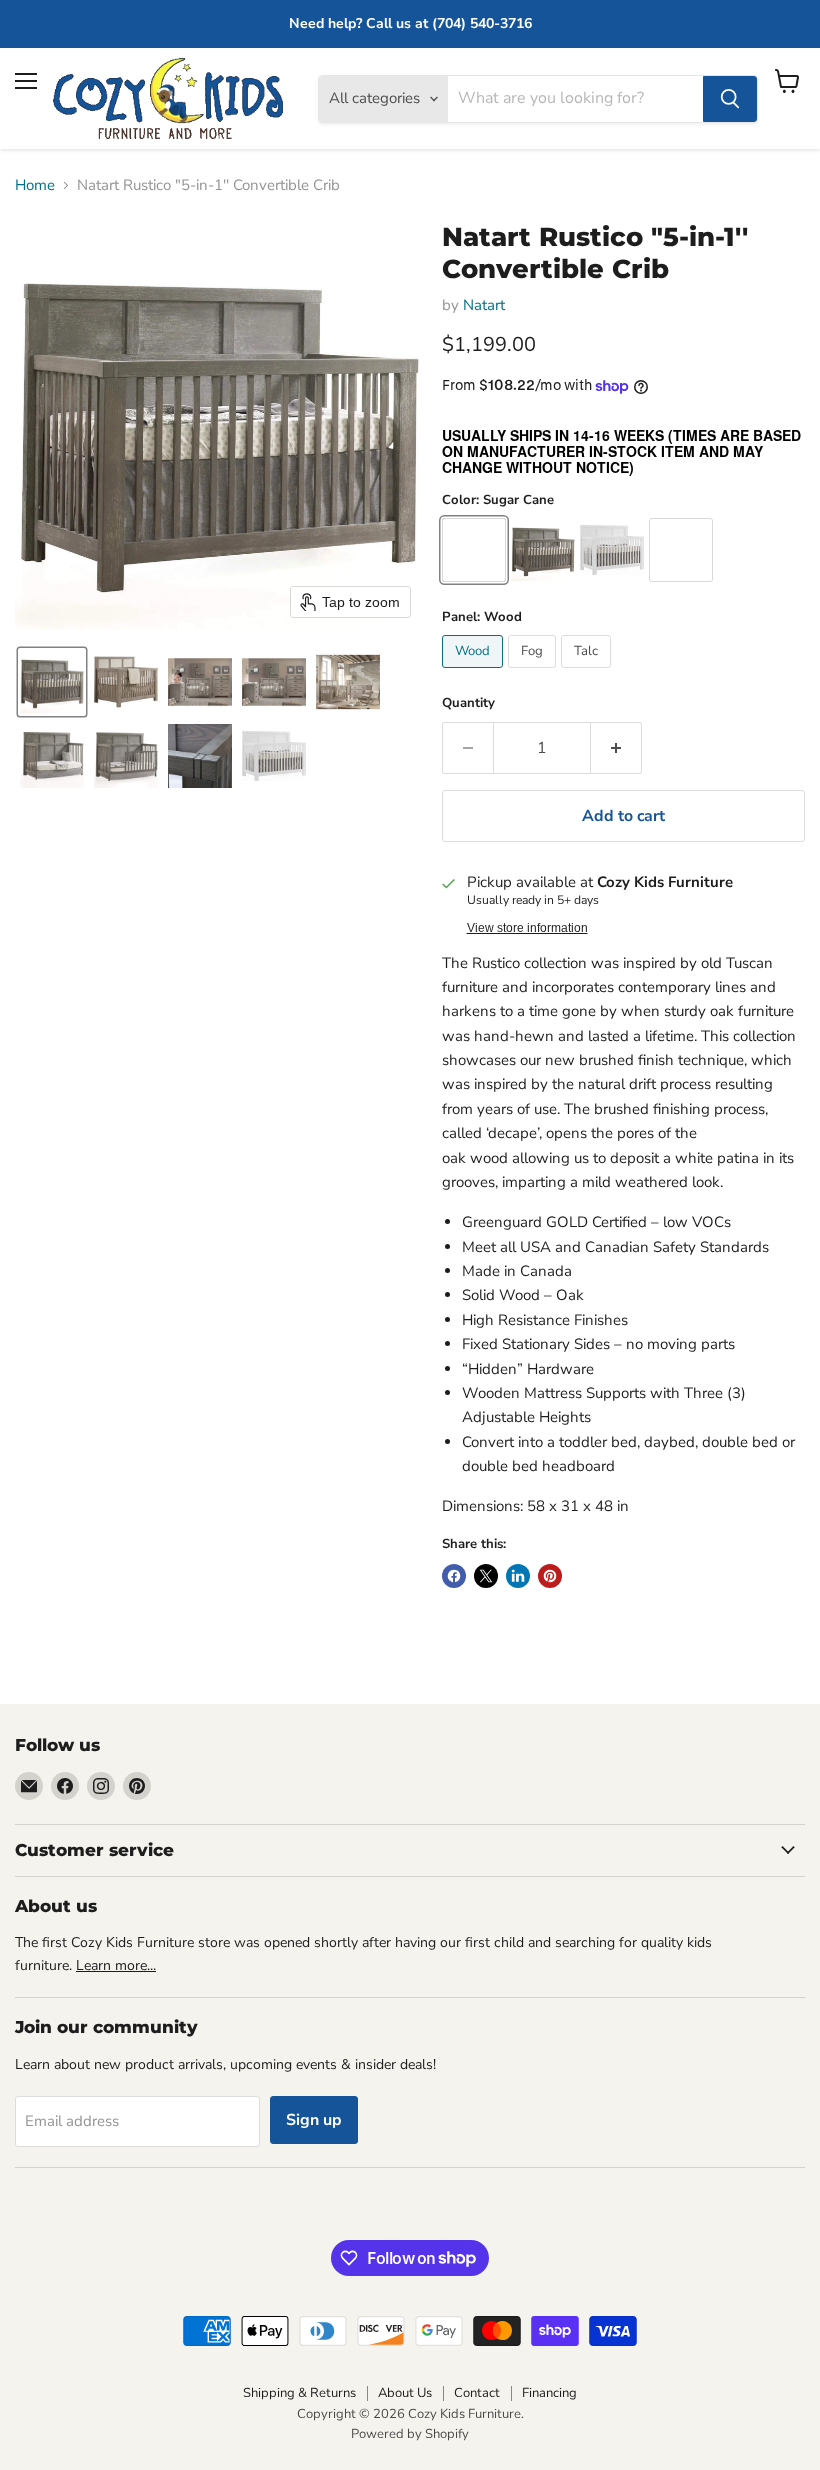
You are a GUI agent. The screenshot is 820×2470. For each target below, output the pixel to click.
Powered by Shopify (410, 2434)
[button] (52, 682)
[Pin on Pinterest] (550, 1576)
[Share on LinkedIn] (518, 1576)
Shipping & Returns (299, 2393)
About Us (405, 2393)
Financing (549, 2393)
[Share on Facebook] (454, 1576)
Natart (484, 305)
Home (35, 185)
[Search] (730, 99)
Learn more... (116, 1965)
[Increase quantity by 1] (616, 748)
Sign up (314, 2120)
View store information (527, 928)
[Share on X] (486, 1576)
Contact (477, 2393)
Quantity (468, 703)
